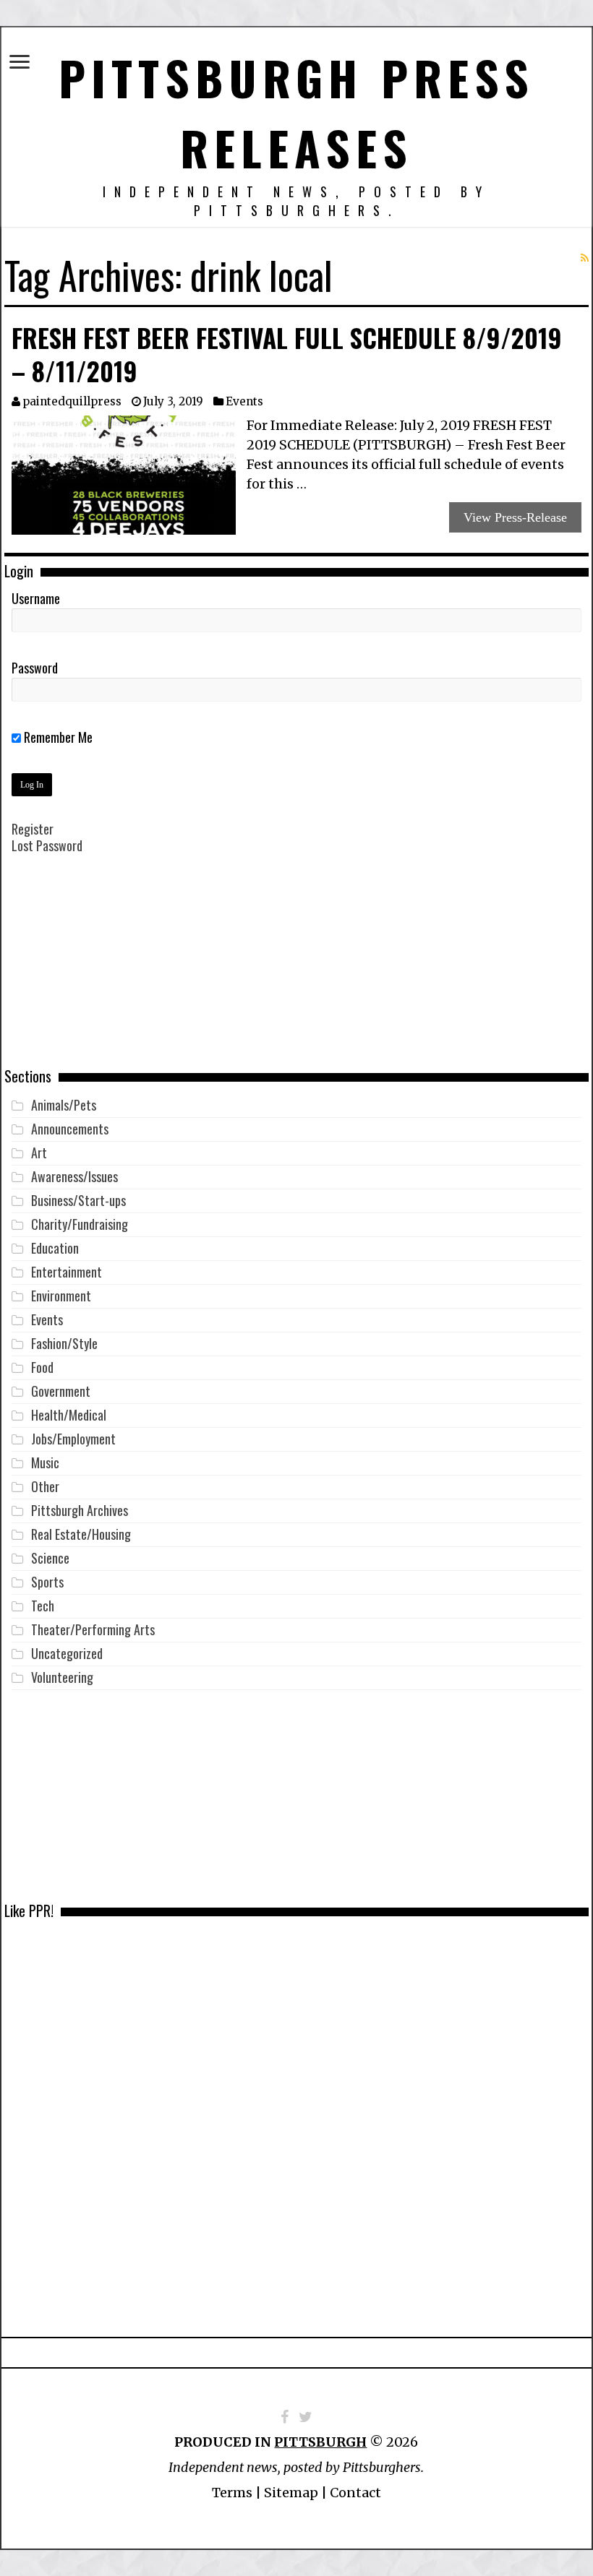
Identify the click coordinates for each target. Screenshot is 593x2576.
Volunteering (62, 1677)
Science (50, 1558)
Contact (355, 2493)
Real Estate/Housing (81, 1534)
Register (33, 829)
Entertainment (67, 1272)
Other (45, 1486)
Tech (43, 1606)
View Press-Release (515, 517)
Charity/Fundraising (80, 1224)
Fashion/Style (64, 1343)
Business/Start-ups (78, 1200)
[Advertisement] (296, 971)
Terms (232, 2493)
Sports (47, 1582)
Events (244, 401)
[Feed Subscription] (585, 258)
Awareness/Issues (74, 1176)
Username (36, 598)
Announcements (70, 1129)
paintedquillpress (72, 401)
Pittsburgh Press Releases (296, 112)
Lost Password (47, 845)
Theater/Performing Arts (93, 1629)
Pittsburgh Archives (80, 1510)
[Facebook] (285, 2417)
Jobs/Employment (73, 1439)
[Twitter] (306, 2417)
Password (35, 668)
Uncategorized (67, 1653)
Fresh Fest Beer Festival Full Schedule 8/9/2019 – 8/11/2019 (287, 354)
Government (61, 1391)
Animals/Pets (64, 1105)
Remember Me (57, 737)
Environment (61, 1296)
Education (55, 1248)
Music (45, 1463)
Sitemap (291, 2493)
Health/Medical (69, 1415)
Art (39, 1153)
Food (42, 1367)
